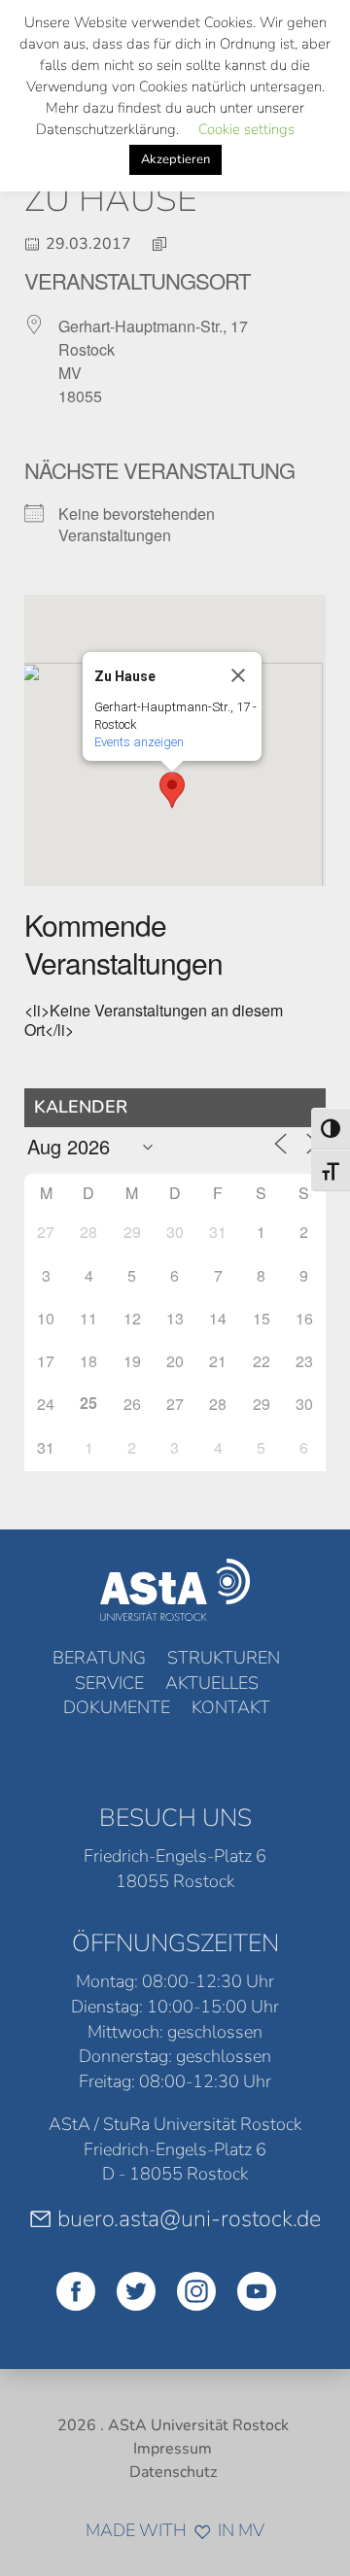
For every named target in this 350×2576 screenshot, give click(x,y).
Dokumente (117, 1707)
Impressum (173, 2449)
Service (109, 1683)
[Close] (238, 675)
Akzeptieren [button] (175, 159)
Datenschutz (173, 2472)
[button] (172, 790)
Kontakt (231, 1707)
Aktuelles (212, 1683)
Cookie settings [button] (246, 129)
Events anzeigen (139, 742)
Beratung (99, 1658)
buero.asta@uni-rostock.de (189, 2218)
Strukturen (224, 1658)
